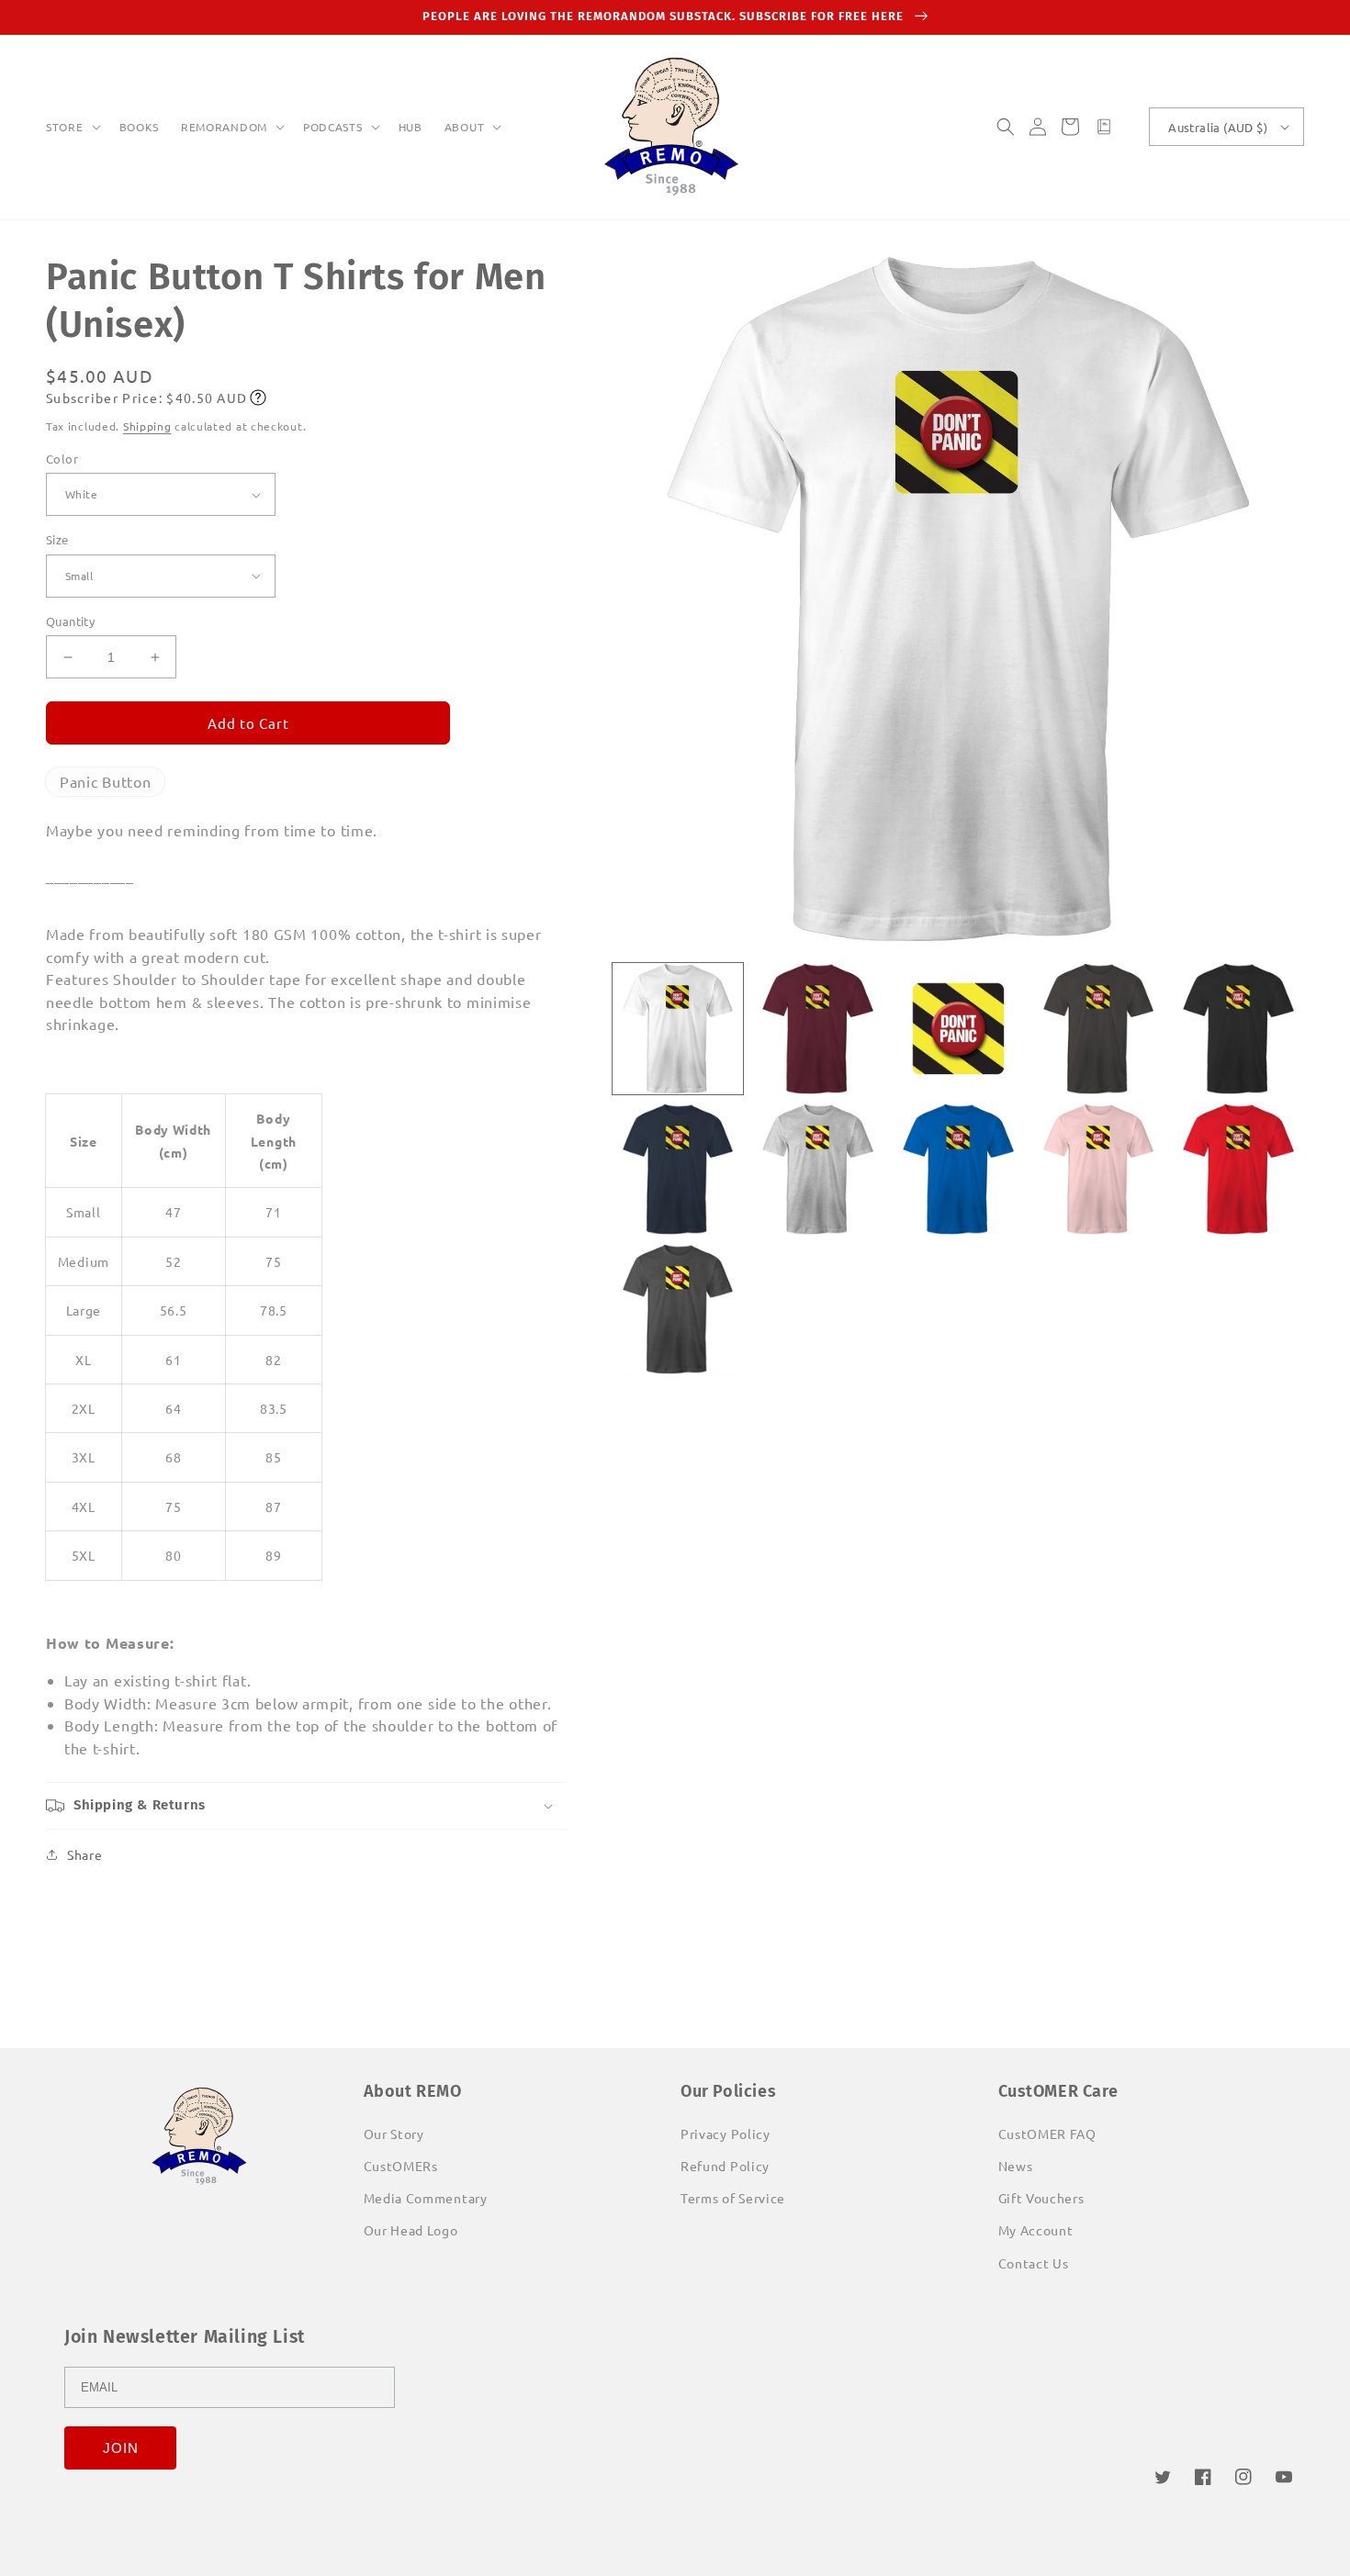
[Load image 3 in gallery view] (958, 1029)
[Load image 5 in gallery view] (1238, 1029)
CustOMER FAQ (1047, 2134)
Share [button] (85, 1854)
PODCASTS (333, 127)
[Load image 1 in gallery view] (678, 1029)
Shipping (147, 426)
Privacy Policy (726, 2134)
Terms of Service (733, 2198)
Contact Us (1034, 2263)
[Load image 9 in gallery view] (1099, 1169)
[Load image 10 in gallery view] (1238, 1169)
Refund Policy (725, 2166)
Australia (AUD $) (1218, 127)
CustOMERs (401, 2166)
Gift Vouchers (1041, 2198)
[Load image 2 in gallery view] (818, 1029)
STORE (65, 127)
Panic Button (105, 781)
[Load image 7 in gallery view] (818, 1169)
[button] (72, 128)
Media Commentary (426, 2198)
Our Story (394, 2134)
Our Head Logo (411, 2230)
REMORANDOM (224, 127)
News (1016, 2166)
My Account (1036, 2230)
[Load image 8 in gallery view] (958, 1169)
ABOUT (465, 127)
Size (57, 539)
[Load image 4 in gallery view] (1099, 1029)
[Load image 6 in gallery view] (678, 1169)
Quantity (70, 621)
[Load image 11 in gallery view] (678, 1310)
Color (62, 459)
